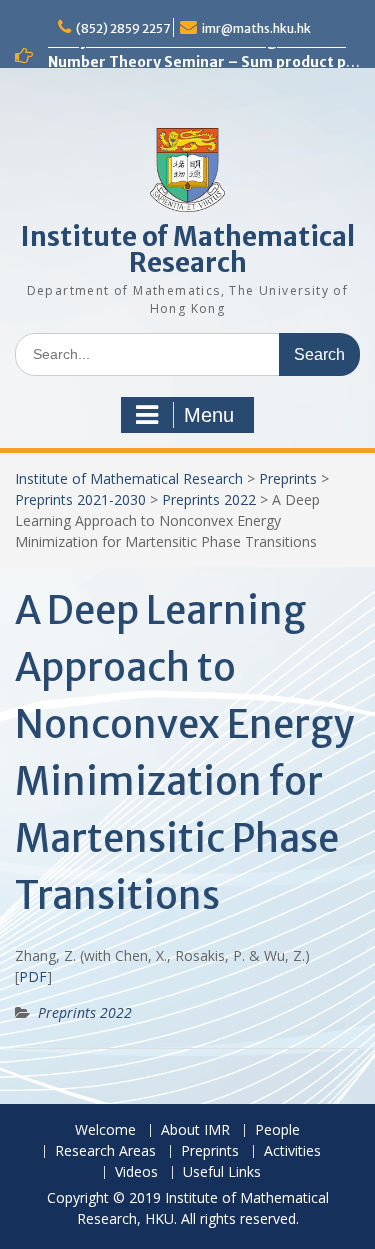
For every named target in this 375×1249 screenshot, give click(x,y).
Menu (209, 415)
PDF (33, 976)
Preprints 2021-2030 (80, 499)
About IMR (195, 1130)
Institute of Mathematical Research (188, 249)
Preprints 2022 (209, 499)
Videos (136, 1172)
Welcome (105, 1130)
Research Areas (105, 1151)
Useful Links (222, 1172)
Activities (292, 1151)
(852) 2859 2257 (123, 28)
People (277, 1130)
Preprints (288, 478)
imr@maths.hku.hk (256, 28)
